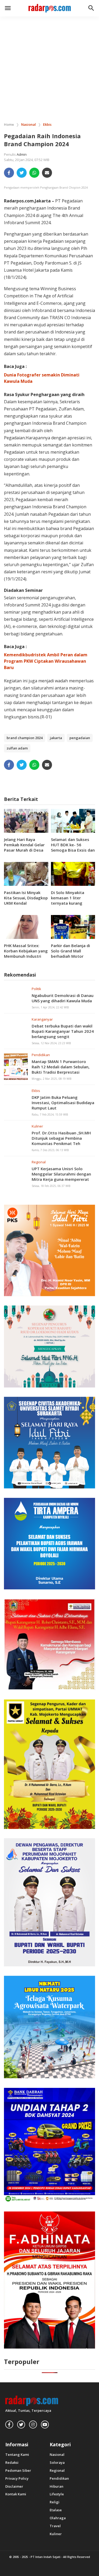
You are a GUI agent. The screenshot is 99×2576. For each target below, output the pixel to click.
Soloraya (57, 2463)
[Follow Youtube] (45, 2425)
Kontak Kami (16, 2494)
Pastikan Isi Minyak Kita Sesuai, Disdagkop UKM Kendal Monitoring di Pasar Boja (26, 903)
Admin (22, 154)
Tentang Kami (17, 2455)
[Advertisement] (49, 66)
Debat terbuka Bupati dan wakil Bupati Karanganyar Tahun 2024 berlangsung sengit (63, 1031)
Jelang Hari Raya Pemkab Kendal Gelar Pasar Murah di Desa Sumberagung (24, 847)
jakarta (56, 738)
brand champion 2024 (25, 738)
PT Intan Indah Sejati (46, 2557)
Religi (55, 2502)
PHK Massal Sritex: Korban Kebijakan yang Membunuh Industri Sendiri (26, 953)
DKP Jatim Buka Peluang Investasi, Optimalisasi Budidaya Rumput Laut (63, 1103)
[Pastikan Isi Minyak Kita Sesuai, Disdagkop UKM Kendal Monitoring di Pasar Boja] (26, 873)
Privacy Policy (17, 2479)
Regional (39, 1162)
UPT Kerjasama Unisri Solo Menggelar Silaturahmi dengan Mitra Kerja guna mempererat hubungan (61, 1177)
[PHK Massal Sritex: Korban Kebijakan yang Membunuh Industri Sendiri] (26, 926)
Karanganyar (42, 1019)
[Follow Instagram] (33, 2425)
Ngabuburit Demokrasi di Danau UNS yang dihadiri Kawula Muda (63, 998)
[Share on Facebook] (9, 173)
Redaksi (12, 2463)
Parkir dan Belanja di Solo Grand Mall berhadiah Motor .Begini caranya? (70, 953)
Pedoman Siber (18, 2471)
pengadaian (80, 738)
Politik (36, 989)
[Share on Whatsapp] (34, 173)
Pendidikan (41, 1055)
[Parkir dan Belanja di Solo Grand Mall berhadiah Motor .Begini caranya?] (73, 926)
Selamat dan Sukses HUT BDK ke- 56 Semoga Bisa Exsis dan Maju (73, 847)
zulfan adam (17, 748)
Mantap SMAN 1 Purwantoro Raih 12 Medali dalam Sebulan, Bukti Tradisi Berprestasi (61, 1067)
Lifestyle (57, 2494)
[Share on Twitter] (22, 173)
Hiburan (56, 2486)
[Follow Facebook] (9, 2425)
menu (8, 8)
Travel (55, 2526)
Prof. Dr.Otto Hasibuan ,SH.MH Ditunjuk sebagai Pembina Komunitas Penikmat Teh (61, 1138)
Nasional (57, 2455)
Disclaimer (14, 2486)
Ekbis (36, 1091)
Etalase (56, 2510)
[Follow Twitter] (21, 2425)
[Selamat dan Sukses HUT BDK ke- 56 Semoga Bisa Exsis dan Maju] (73, 820)
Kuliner (37, 1126)
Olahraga (58, 2518)
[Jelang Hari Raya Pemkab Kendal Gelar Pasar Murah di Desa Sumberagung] (26, 820)
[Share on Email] (47, 173)
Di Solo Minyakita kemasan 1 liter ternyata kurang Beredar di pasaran (69, 900)
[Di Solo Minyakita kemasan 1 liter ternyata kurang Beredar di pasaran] (73, 873)
